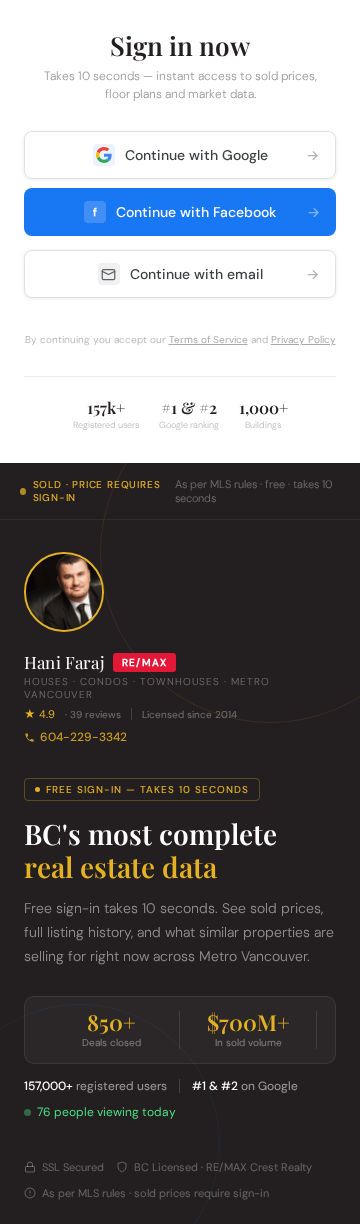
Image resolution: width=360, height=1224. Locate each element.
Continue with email (225, 274)
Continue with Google (222, 155)
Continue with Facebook (206, 212)
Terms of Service (208, 339)
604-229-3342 (83, 737)
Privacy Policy (303, 339)
